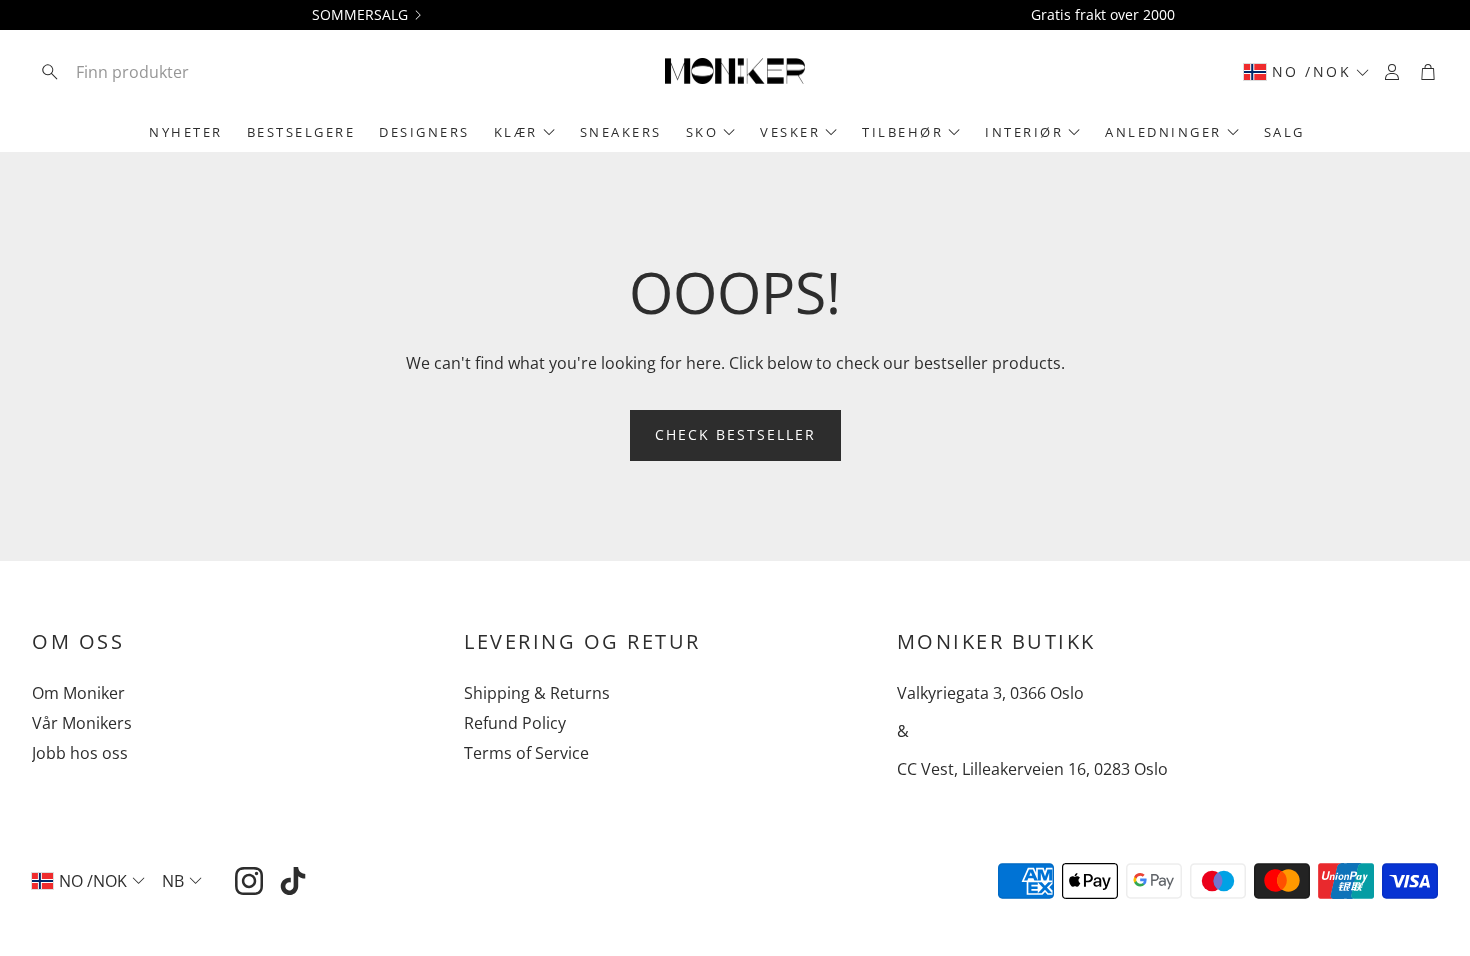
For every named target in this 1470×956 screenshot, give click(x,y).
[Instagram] (249, 881)
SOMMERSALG (360, 15)
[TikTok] (293, 881)
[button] (163, 72)
